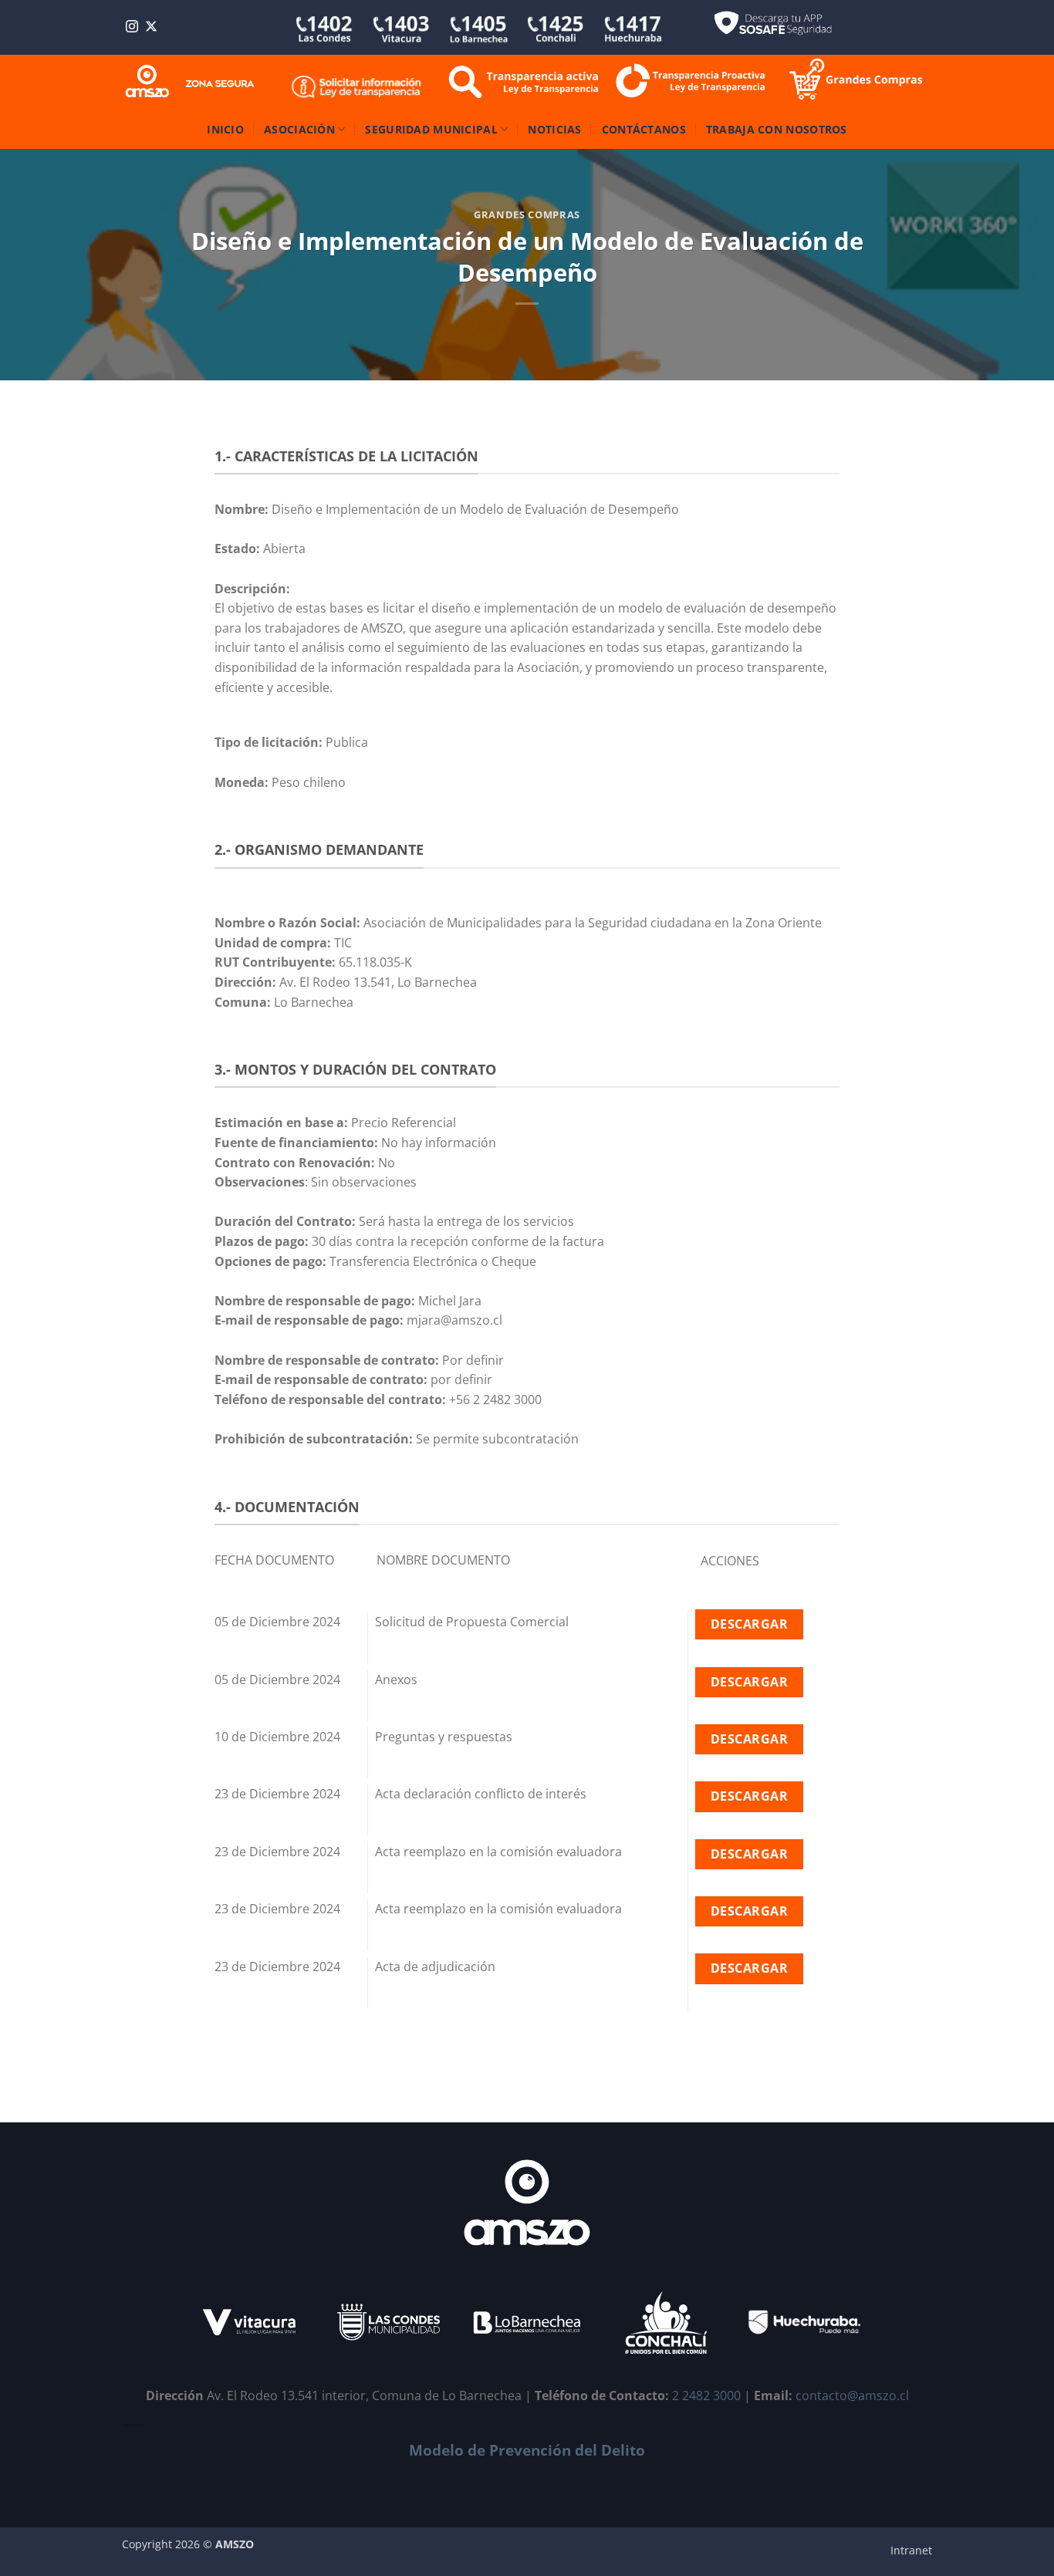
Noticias (554, 129)
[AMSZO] (191, 82)
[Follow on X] (151, 27)
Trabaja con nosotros (777, 129)
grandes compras (527, 214)
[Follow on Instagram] (132, 27)
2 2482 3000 (706, 2395)
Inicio (225, 129)
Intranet (911, 2550)
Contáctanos (644, 129)
